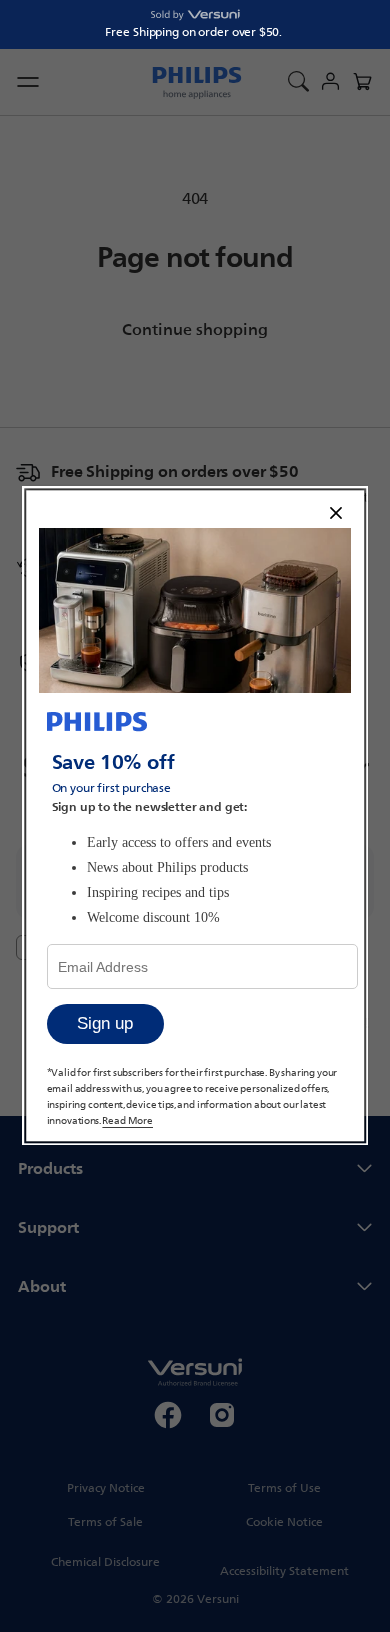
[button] (362, 82)
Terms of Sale (105, 1522)
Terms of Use (284, 1488)
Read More (128, 1121)
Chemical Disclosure (105, 1562)
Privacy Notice (106, 1488)
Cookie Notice (284, 1522)
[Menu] (32, 82)
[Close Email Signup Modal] (336, 514)
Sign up (105, 1024)
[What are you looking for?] (298, 82)
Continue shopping (195, 329)
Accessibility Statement (284, 1571)
